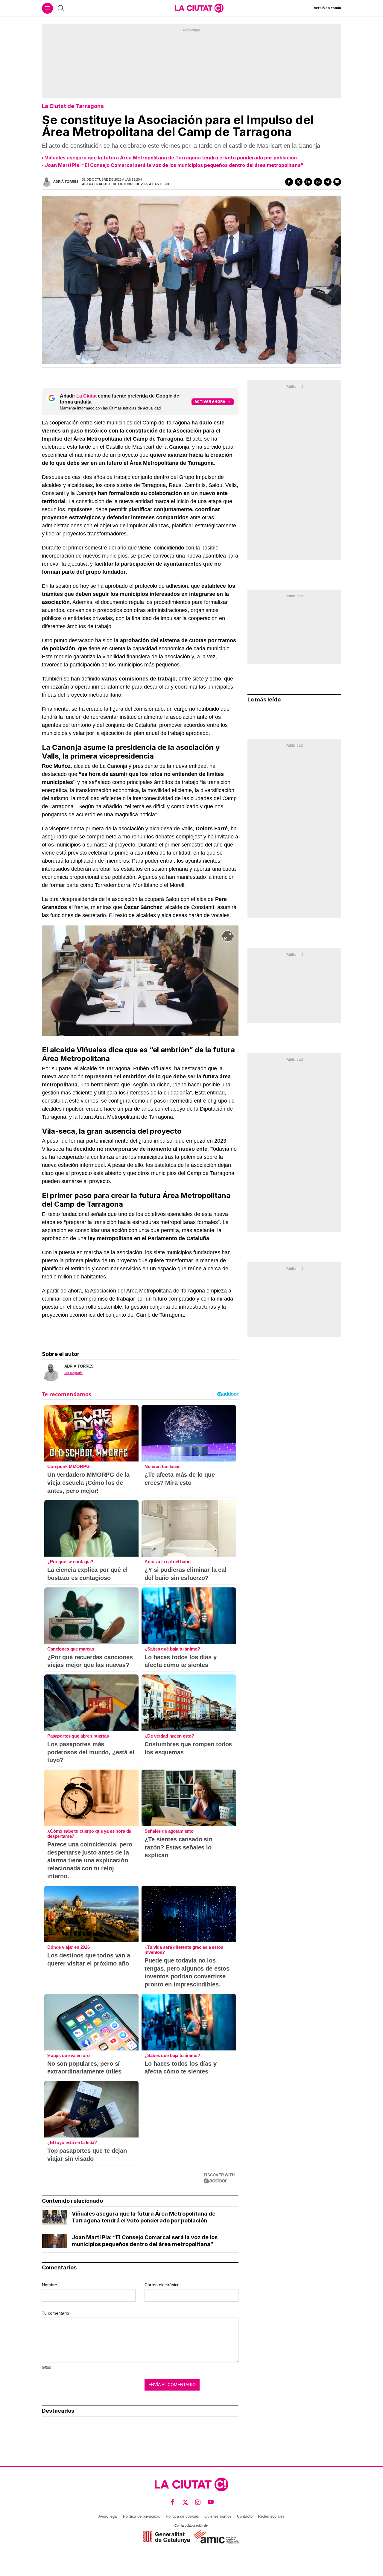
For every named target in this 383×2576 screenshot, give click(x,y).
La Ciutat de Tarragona (73, 106)
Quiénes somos (218, 2516)
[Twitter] (299, 182)
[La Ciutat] (199, 8)
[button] (228, 936)
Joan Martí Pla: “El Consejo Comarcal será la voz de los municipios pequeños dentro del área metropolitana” (174, 165)
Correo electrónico (162, 2285)
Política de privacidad (142, 2516)
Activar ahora (210, 402)
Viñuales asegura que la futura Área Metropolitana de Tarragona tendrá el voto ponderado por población (171, 158)
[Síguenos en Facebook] (172, 2502)
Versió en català (327, 8)
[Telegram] (328, 182)
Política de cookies (182, 2516)
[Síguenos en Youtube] (211, 2502)
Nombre (50, 2285)
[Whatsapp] (318, 182)
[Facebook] (289, 182)
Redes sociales (271, 2516)
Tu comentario (56, 2313)
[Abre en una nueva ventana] (167, 2537)
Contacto (245, 2516)
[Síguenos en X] (185, 2502)
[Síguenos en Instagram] (198, 2502)
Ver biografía (73, 1373)
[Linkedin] (308, 182)
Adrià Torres (66, 182)
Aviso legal (108, 2516)
